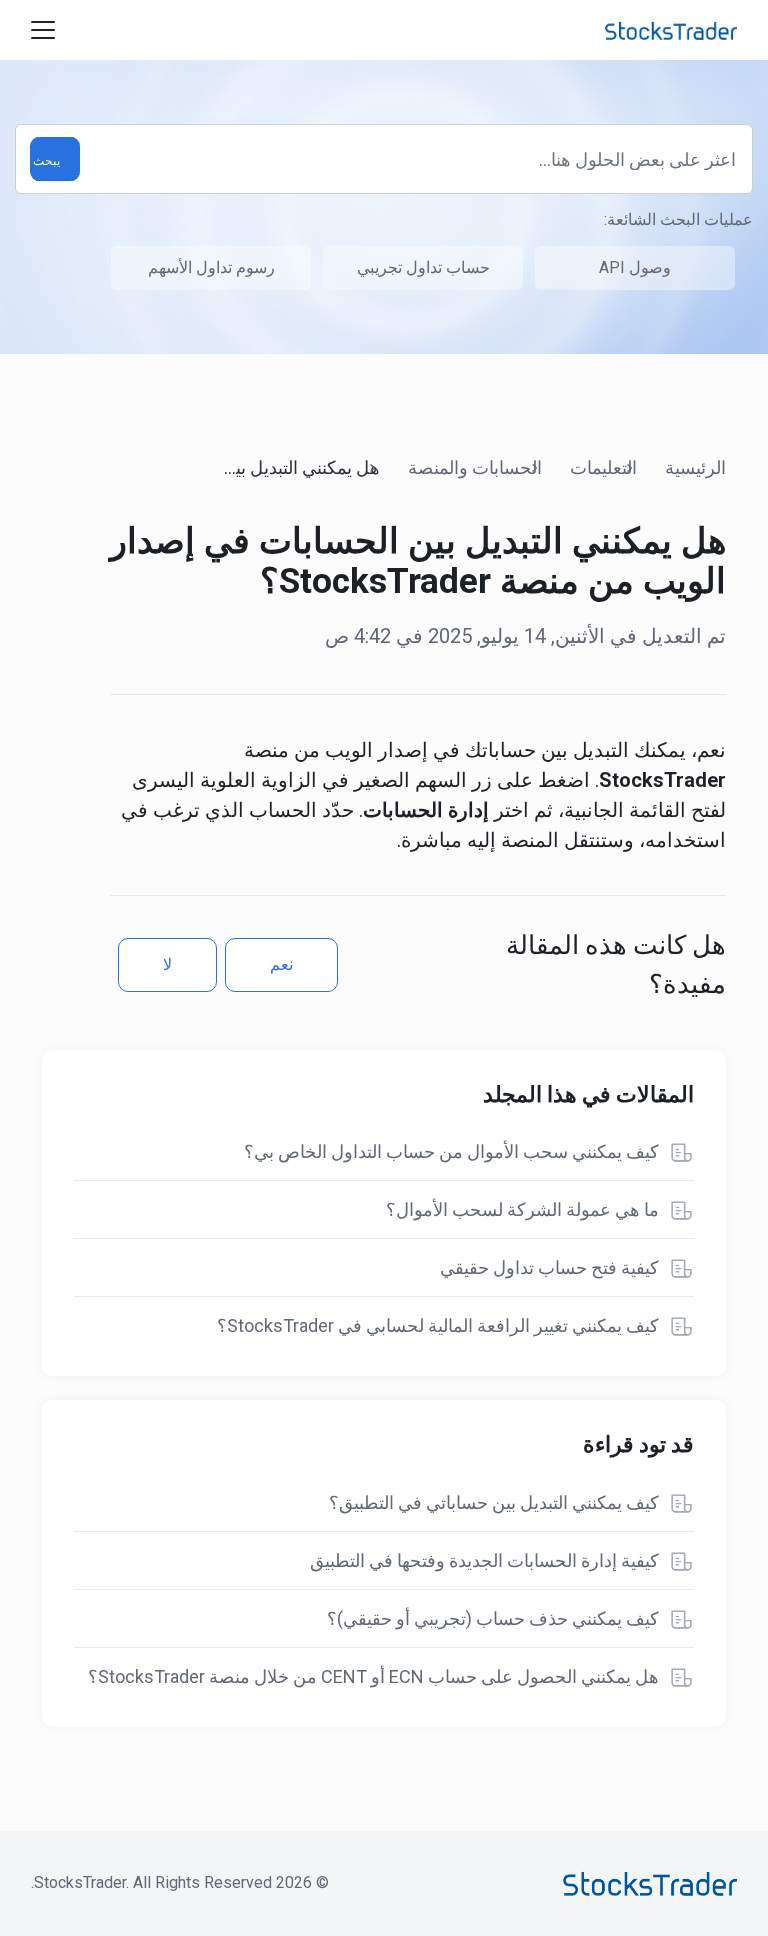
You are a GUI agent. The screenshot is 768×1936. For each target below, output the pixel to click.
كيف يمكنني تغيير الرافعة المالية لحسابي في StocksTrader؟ (438, 1325)
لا (167, 964)
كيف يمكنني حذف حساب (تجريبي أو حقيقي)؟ (493, 1618)
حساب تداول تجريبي (423, 267)
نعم (281, 964)
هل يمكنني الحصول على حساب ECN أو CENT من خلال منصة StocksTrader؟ (373, 1676)
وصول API (635, 267)
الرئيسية (695, 467)
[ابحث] (55, 159)
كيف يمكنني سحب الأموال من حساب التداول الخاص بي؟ (451, 1151)
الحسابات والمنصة (475, 467)
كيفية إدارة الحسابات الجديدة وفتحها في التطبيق (484, 1560)
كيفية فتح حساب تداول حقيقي (549, 1267)
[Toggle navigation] (43, 30)
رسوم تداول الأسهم (211, 267)
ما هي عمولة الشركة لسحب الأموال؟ (522, 1209)
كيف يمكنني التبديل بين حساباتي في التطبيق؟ (494, 1502)
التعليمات (603, 467)
